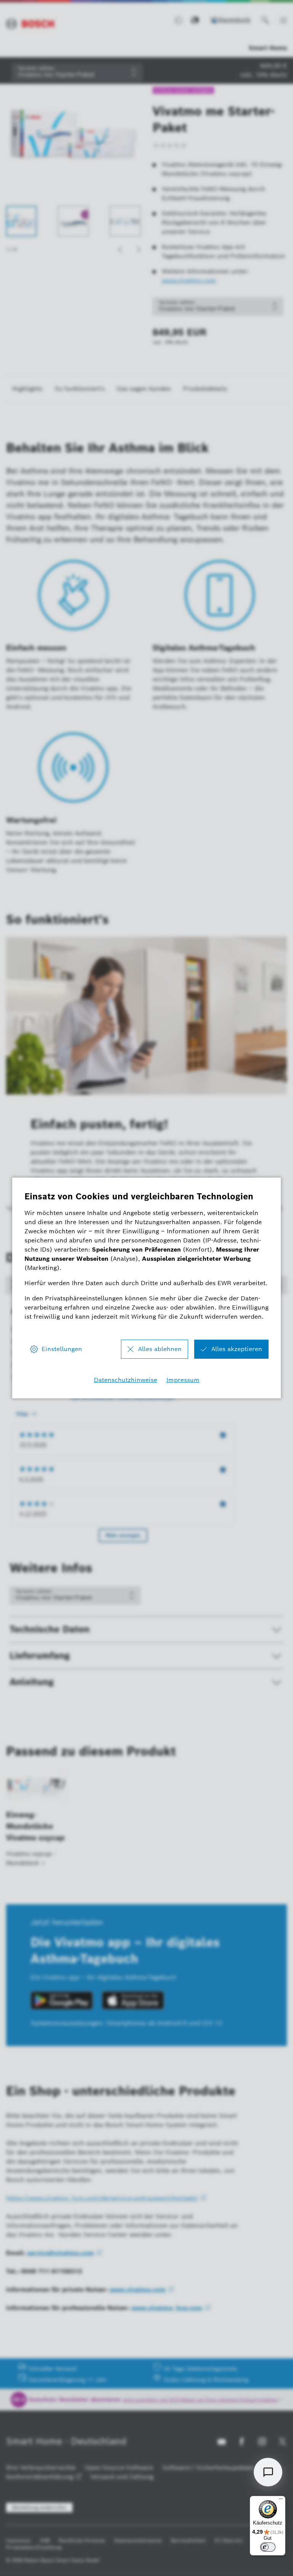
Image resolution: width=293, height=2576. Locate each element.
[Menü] (281, 2501)
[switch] (268, 2547)
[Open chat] (268, 2472)
